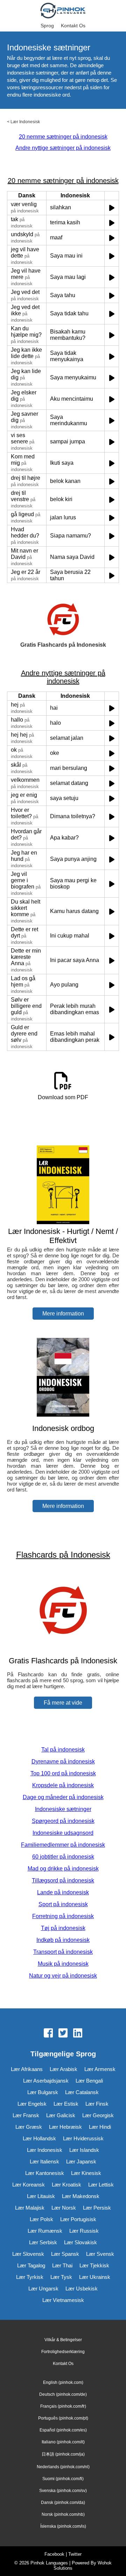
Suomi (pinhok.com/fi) (63, 2479)
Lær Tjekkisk (94, 2265)
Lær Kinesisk (86, 2173)
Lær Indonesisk (25, 122)
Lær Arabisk (64, 2069)
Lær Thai (62, 2265)
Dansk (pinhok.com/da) (63, 2503)
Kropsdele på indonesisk (63, 1785)
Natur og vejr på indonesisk (63, 1976)
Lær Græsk (29, 2127)
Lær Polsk (41, 2219)
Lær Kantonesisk (45, 2173)
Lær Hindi (100, 2127)
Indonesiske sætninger (63, 1809)
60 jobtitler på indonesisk (63, 1857)
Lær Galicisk (61, 2115)
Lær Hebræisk (65, 2127)
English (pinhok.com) (63, 2382)
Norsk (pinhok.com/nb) (63, 2514)
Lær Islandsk (84, 2150)
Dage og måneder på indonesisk (63, 1797)
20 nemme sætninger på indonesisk (63, 137)
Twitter (75, 2554)
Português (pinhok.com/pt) (63, 2418)
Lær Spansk (65, 2254)
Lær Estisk (66, 2104)
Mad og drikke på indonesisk (63, 1869)
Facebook (54, 2554)
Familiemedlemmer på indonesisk (63, 1845)
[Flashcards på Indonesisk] (63, 1647)
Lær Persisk (97, 2208)
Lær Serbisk (43, 2242)
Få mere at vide (63, 1703)
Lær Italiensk (44, 2161)
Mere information (63, 1314)
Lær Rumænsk (45, 2231)
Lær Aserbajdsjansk (46, 2081)
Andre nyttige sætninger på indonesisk (63, 148)
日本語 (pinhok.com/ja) (63, 2454)
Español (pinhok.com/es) (63, 2430)
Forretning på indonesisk (63, 1916)
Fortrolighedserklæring (63, 2352)
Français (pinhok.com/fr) (63, 2406)
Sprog (47, 26)
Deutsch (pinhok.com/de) (63, 2394)
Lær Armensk (100, 2069)
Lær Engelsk (32, 2104)
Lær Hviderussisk (83, 2138)
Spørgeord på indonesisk (63, 1821)
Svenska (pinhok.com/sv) (63, 2491)
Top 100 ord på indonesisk (63, 1773)
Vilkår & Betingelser (63, 2340)
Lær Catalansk (82, 2092)
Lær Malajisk (30, 2208)
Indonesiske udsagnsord (63, 1833)
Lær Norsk (64, 2208)
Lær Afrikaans (27, 2069)
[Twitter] (63, 2034)
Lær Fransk (26, 2115)
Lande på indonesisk (63, 1892)
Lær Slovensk (28, 2254)
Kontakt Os (73, 26)
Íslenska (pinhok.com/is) (63, 2526)
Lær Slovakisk (80, 2242)
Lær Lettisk (101, 2185)
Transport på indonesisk (63, 1952)
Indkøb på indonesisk (63, 1940)
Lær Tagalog (31, 2265)
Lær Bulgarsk (43, 2092)
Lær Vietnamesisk (63, 2300)
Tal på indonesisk (63, 1750)
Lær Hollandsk (39, 2138)
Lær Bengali (89, 2081)
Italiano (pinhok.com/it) (63, 2442)
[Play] (112, 208)
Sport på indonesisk (63, 1904)
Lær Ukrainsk (95, 2277)
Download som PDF (63, 1097)
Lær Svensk (100, 2254)
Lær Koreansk (29, 2185)
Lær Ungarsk (43, 2289)
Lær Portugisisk (78, 2219)
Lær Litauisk (41, 2196)
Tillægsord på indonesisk (63, 1880)
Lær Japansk (81, 2161)
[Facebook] (48, 2034)
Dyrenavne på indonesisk (63, 1761)
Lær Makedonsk (81, 2196)
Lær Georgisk (98, 2115)
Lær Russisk (84, 2231)
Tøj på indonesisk (63, 1928)
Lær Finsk (97, 2104)
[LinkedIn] (78, 2034)
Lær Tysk (61, 2277)
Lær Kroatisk (66, 2185)
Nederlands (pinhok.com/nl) (63, 2467)
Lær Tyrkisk (30, 2277)
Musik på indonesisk (63, 1964)
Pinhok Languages (49, 2563)
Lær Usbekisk (82, 2289)
